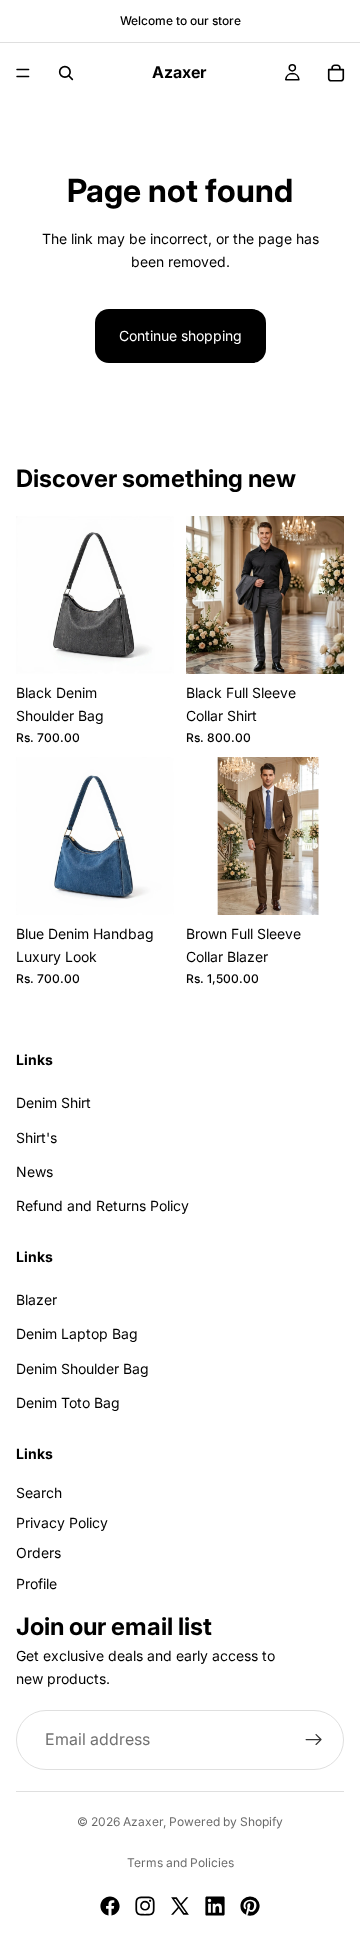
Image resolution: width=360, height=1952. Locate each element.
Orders (38, 1553)
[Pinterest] (250, 1906)
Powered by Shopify (226, 1821)
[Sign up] (314, 1740)
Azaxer (143, 1821)
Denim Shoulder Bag (82, 1368)
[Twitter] (180, 1906)
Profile (36, 1583)
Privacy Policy (62, 1522)
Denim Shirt (53, 1102)
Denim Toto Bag (68, 1402)
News (34, 1171)
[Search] (66, 73)
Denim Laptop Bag (77, 1334)
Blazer (36, 1299)
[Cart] (336, 73)
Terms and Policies (180, 1862)
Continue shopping (180, 335)
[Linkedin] (215, 1906)
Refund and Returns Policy (102, 1206)
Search (39, 1492)
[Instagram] (145, 1906)
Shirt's (36, 1137)
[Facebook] (110, 1906)
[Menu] (23, 73)
